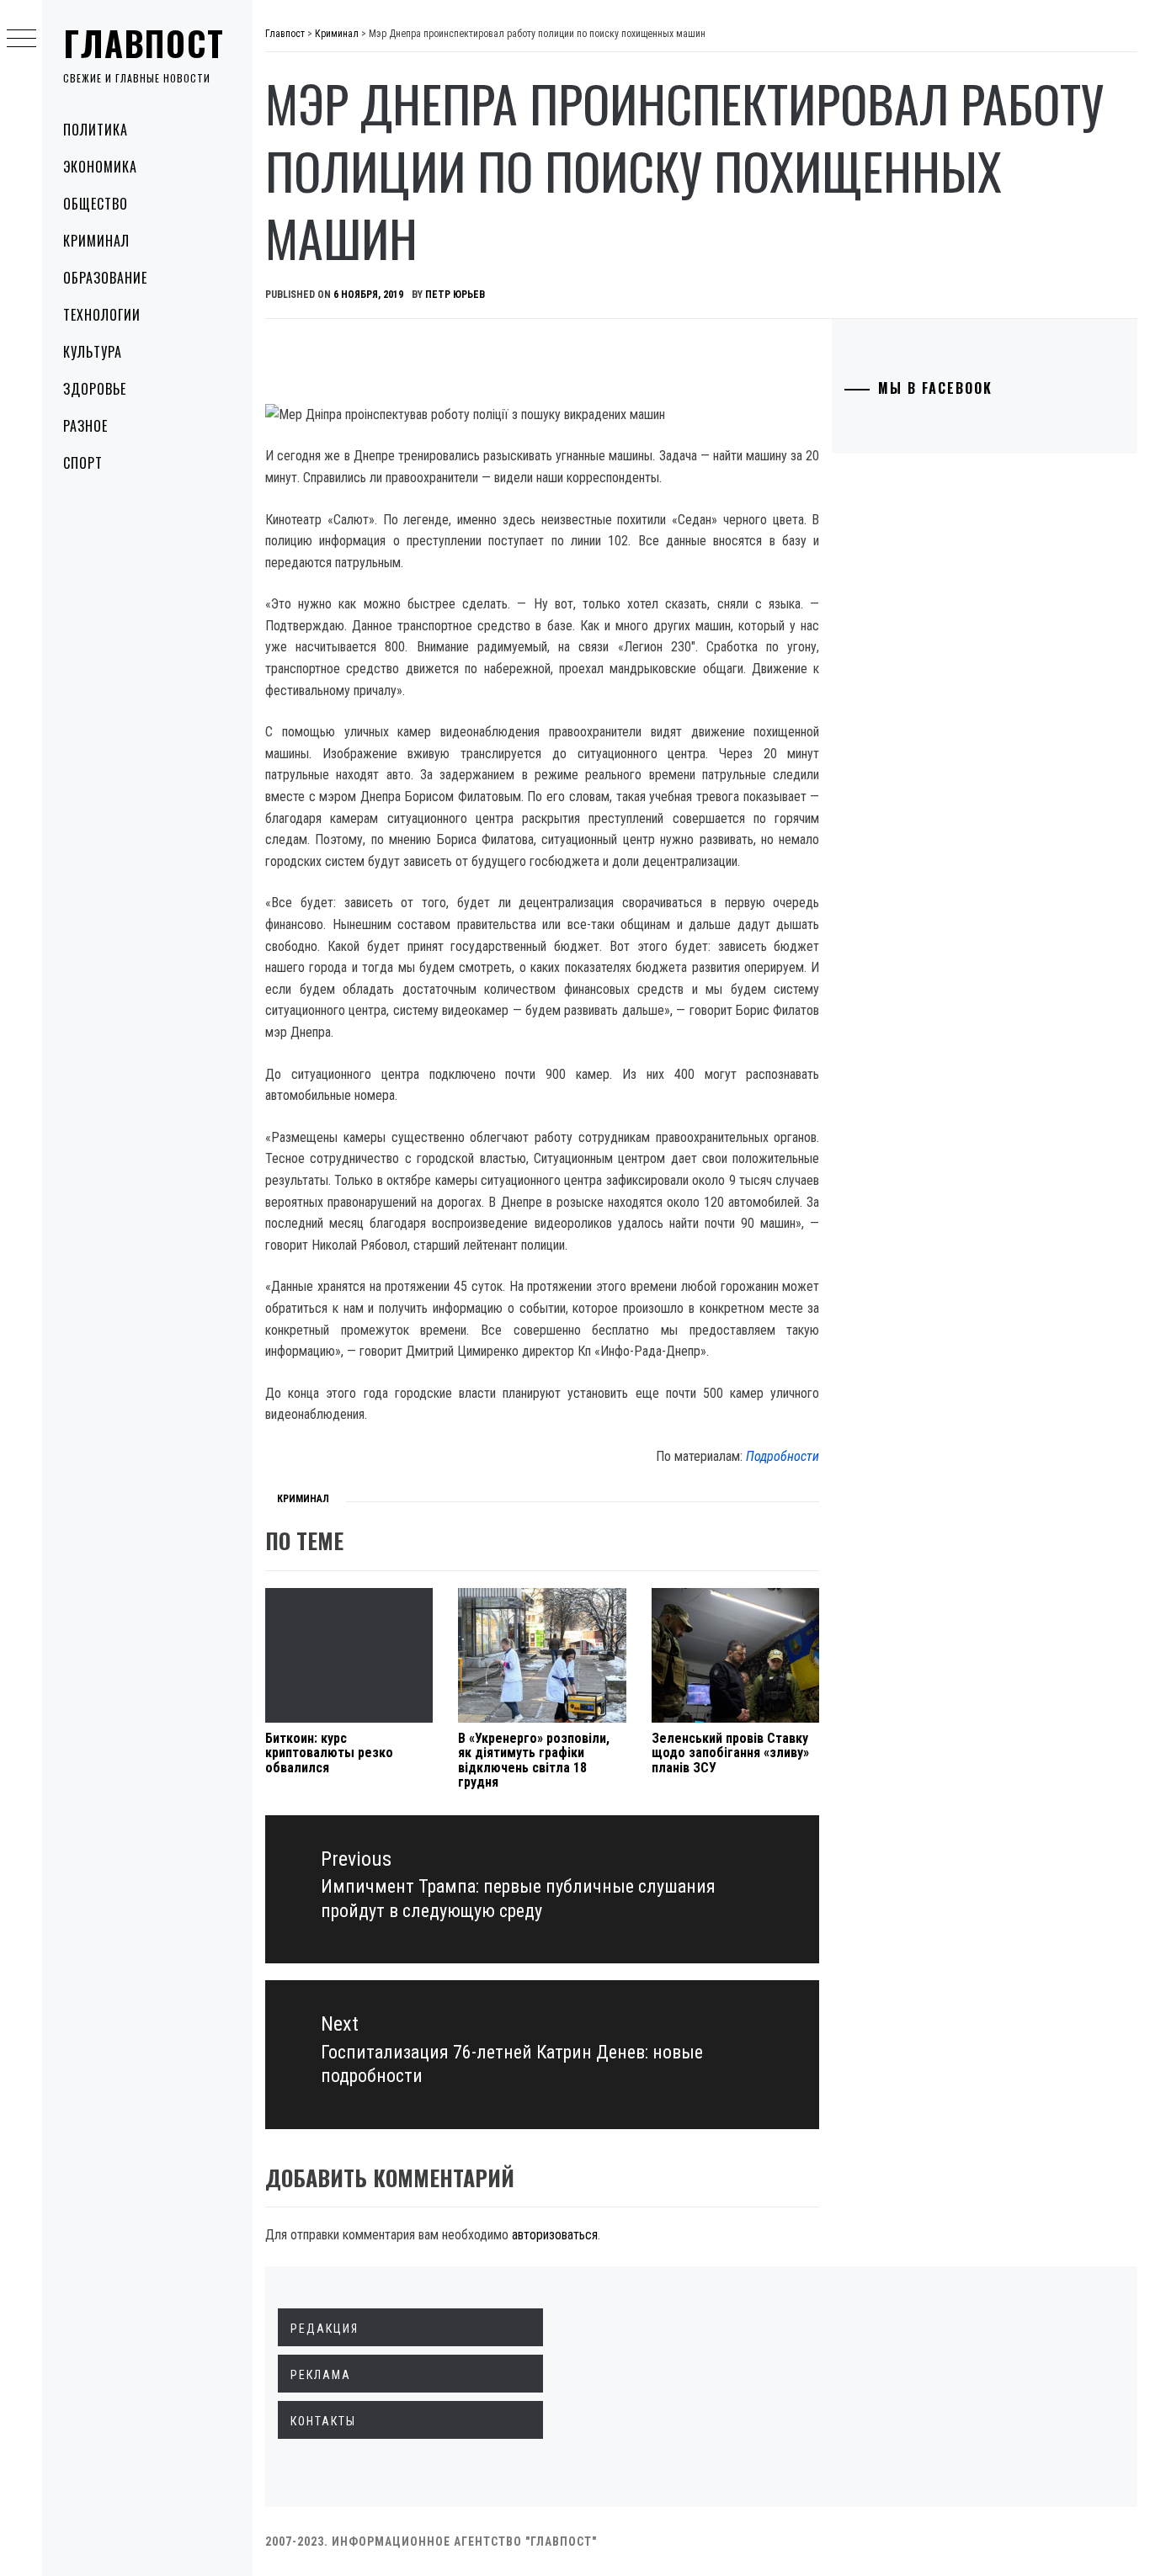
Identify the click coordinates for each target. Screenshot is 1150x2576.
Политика (96, 130)
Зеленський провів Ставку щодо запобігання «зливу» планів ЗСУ (730, 1753)
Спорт (83, 463)
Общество (96, 204)
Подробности (783, 1456)
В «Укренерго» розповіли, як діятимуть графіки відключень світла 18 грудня (534, 1761)
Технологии (102, 315)
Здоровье (95, 389)
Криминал (96, 241)
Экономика (100, 167)
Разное (85, 426)
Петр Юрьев (455, 295)
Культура (93, 352)
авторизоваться (555, 2235)
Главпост (144, 43)
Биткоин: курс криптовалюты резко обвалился (329, 1753)
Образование (105, 278)
